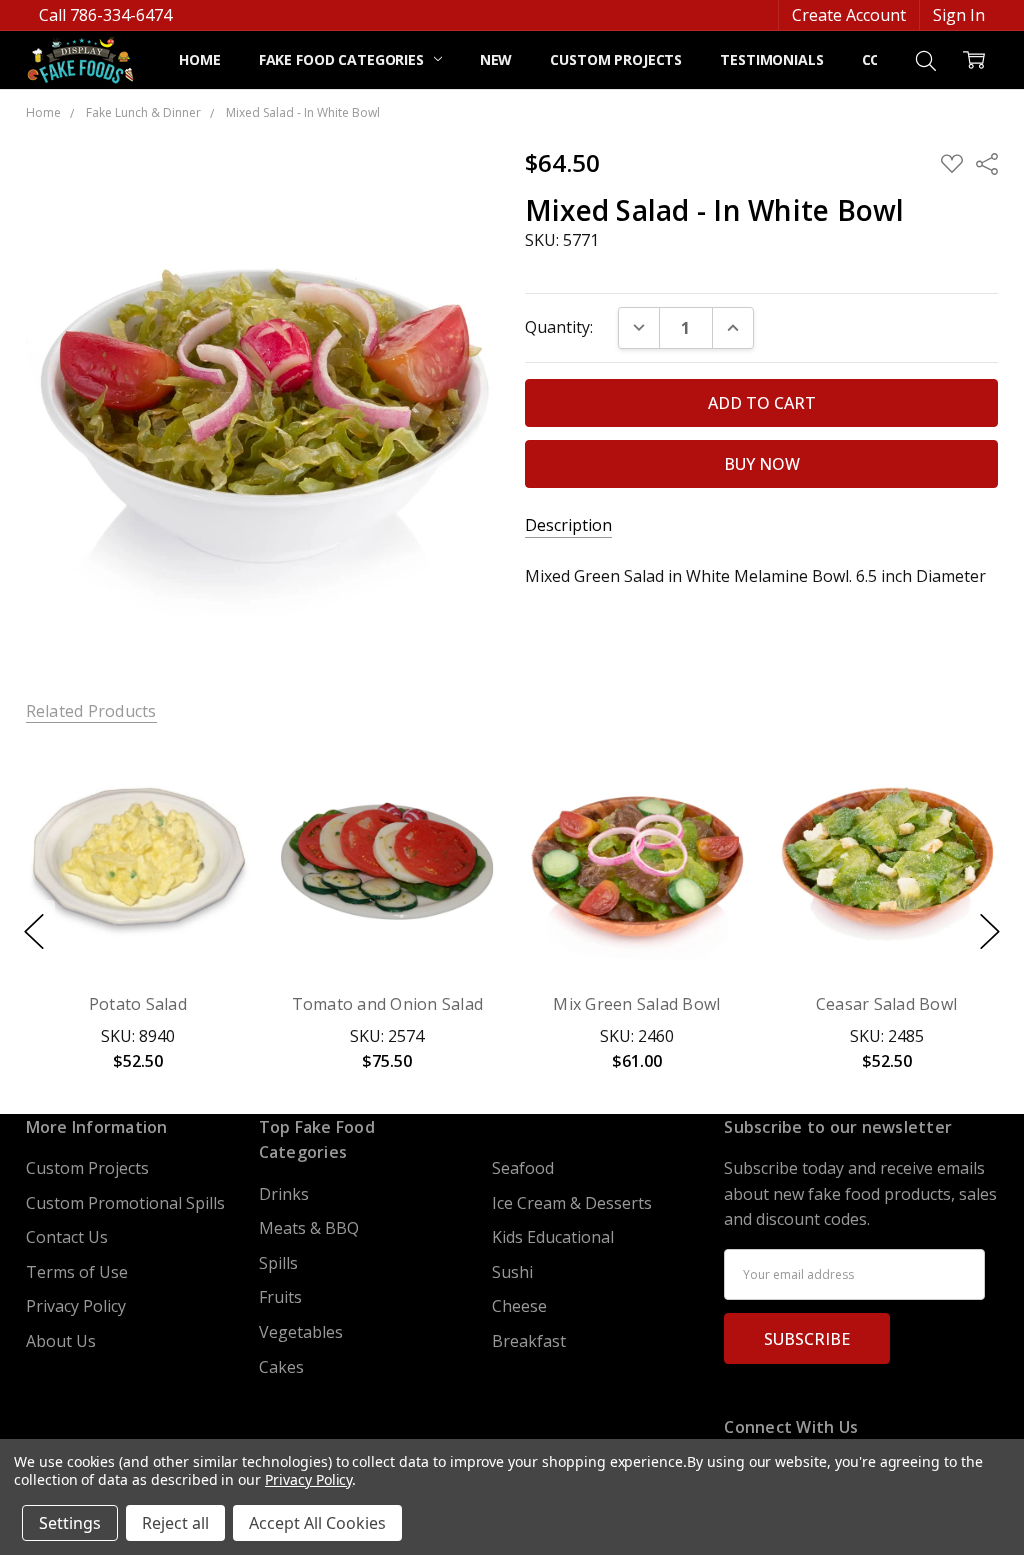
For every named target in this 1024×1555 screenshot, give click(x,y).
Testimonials (771, 59)
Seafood (523, 1168)
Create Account (849, 15)
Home (199, 59)
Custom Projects (616, 59)
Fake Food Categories (343, 59)
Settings (70, 1523)
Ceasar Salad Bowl (886, 1004)
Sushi (512, 1272)
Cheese (519, 1306)
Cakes (281, 1367)
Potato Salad (138, 1004)
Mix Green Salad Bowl (636, 1004)
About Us (61, 1341)
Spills (278, 1263)
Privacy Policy (76, 1306)
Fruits (280, 1297)
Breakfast (529, 1341)
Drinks (284, 1194)
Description (568, 525)
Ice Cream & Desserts (572, 1203)
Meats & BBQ (309, 1228)
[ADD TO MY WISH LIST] (211, 819)
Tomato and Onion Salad (387, 1004)
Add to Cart (138, 875)
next (990, 931)
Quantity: (559, 327)
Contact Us (67, 1237)
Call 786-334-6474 (105, 15)
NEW (496, 59)
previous (34, 931)
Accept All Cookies (317, 1523)
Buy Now (138, 925)
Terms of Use (77, 1272)
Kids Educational (553, 1237)
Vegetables (301, 1332)
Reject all (175, 1523)
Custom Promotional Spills (125, 1203)
